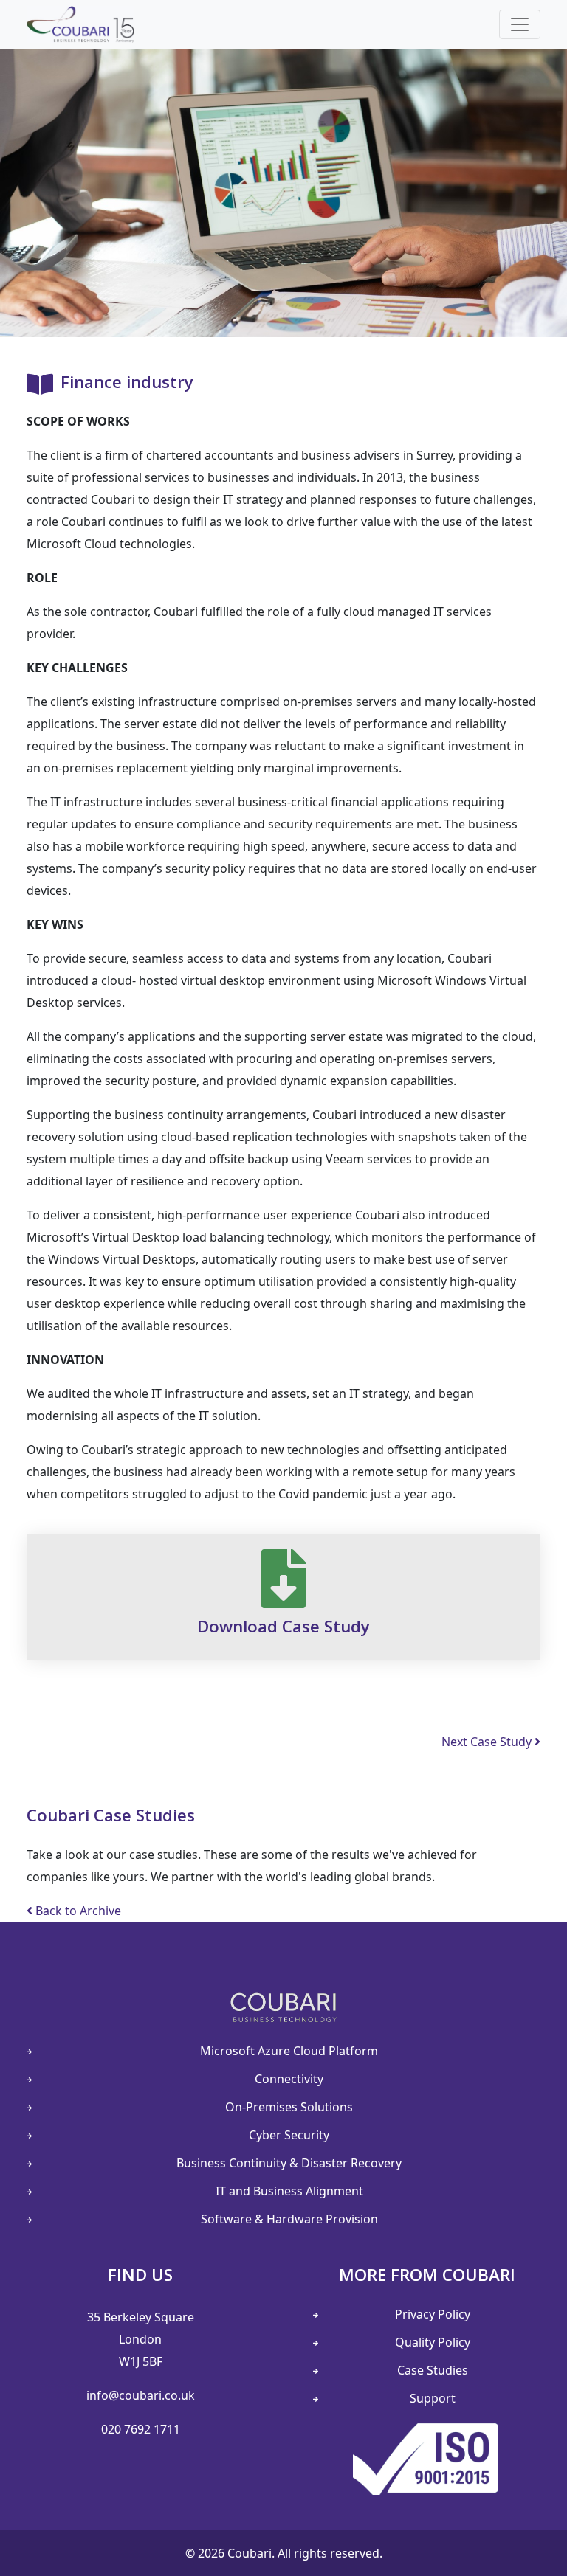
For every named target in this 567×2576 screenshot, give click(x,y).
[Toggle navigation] (520, 24)
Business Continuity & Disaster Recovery (289, 2163)
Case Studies (433, 2370)
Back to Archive (77, 1911)
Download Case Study (283, 1626)
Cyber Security (289, 2135)
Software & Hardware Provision (289, 2219)
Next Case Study (488, 1742)
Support (433, 2398)
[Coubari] (80, 24)
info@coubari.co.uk (141, 2395)
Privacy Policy (433, 2314)
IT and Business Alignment (289, 2191)
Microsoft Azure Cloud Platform (289, 2051)
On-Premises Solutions (289, 2107)
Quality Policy (433, 2342)
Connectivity (289, 2079)
